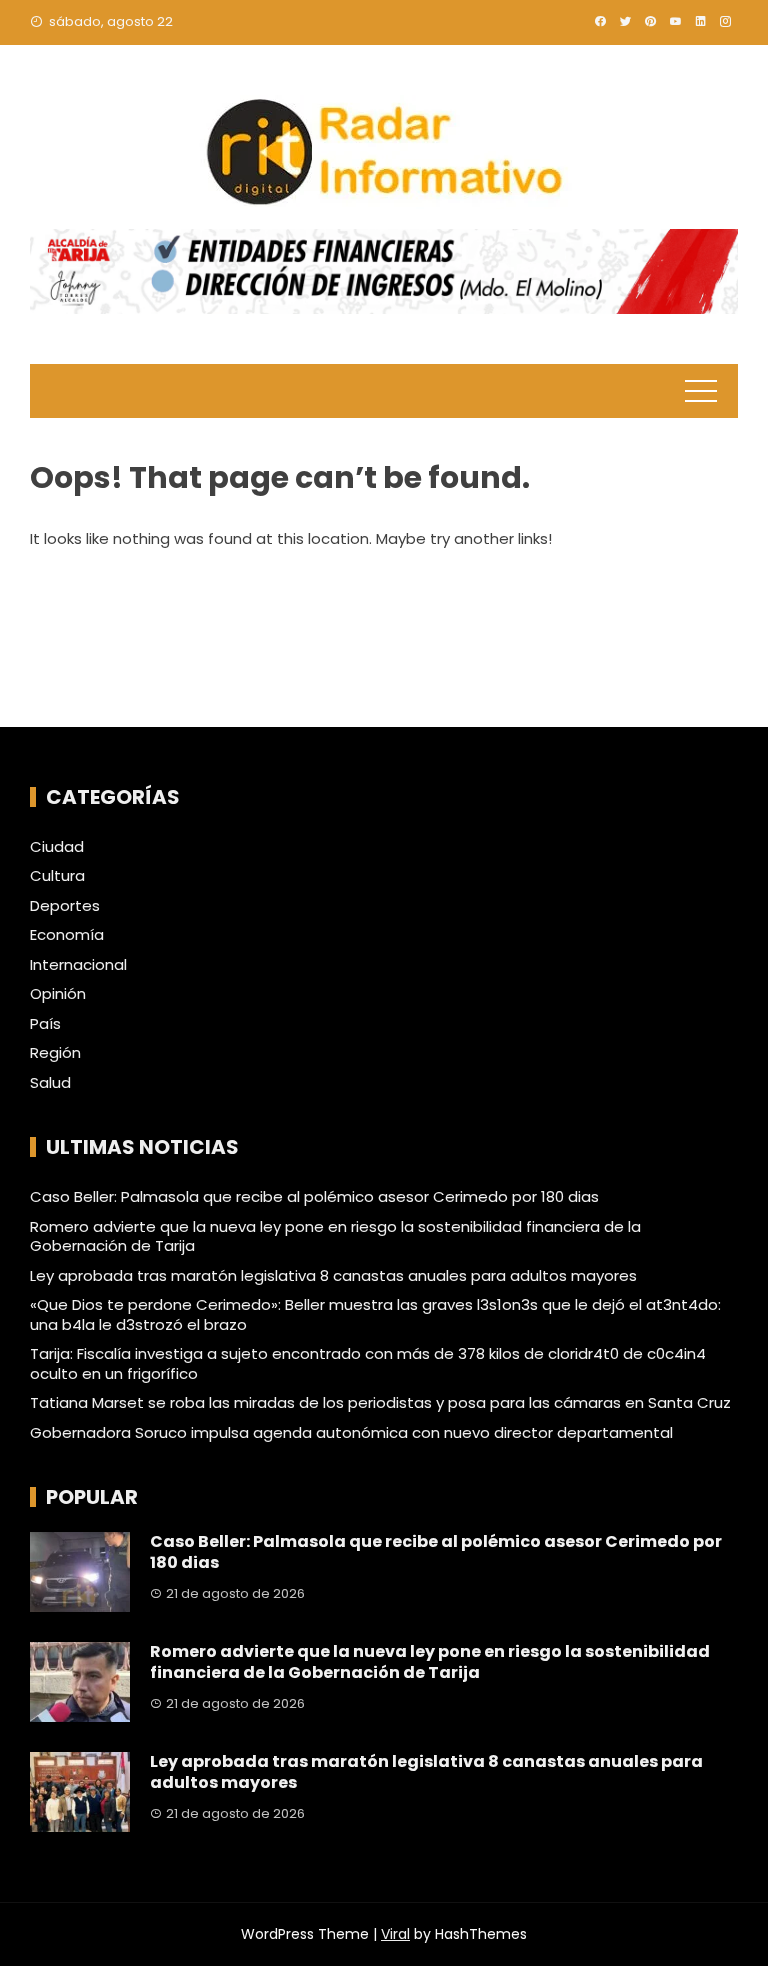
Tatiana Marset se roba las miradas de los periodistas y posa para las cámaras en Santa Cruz (380, 1402)
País (45, 1024)
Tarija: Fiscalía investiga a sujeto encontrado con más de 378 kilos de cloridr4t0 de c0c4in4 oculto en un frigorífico (368, 1363)
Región (55, 1053)
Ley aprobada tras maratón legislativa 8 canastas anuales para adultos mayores (333, 1275)
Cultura (57, 876)
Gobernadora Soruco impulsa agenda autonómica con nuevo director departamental (351, 1432)
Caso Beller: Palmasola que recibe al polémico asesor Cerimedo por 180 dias (314, 1196)
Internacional (78, 965)
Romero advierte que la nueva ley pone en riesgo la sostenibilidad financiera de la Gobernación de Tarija (335, 1236)
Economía (67, 935)
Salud (50, 1083)
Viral (395, 1934)
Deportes (65, 906)
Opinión (58, 994)
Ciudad (57, 847)
